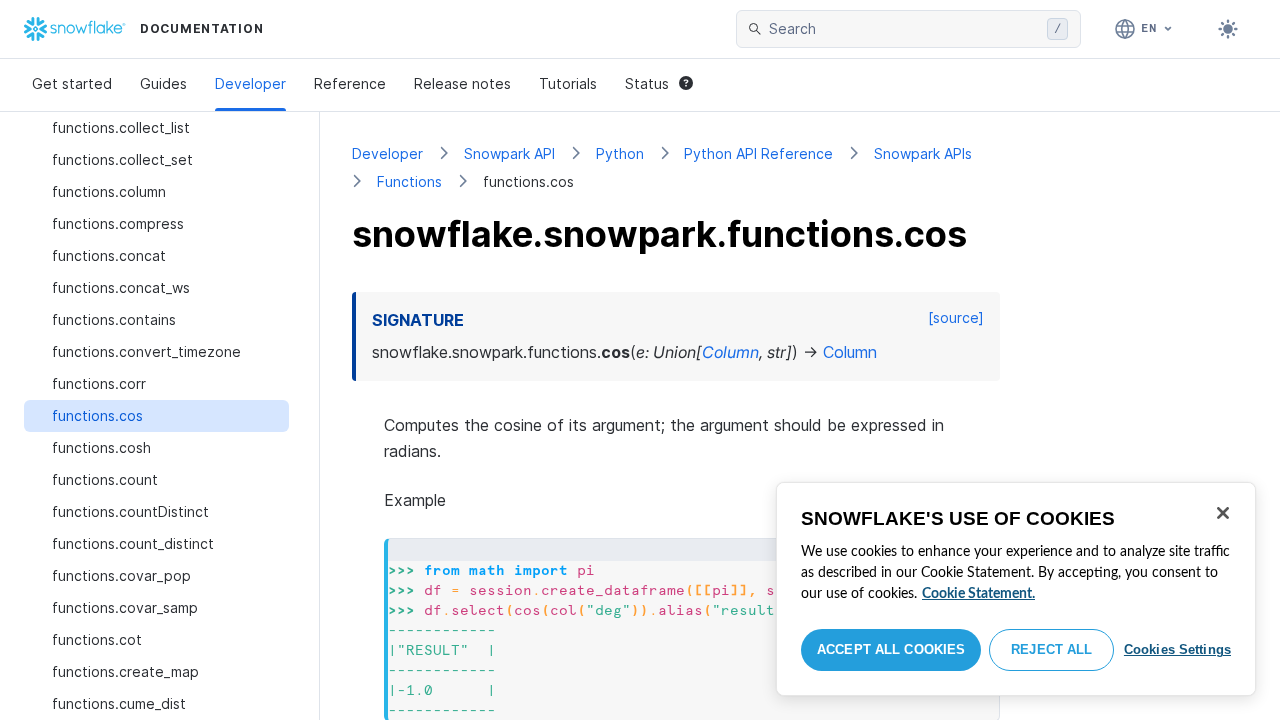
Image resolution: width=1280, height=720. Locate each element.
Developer (250, 83)
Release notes (462, 83)
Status (647, 83)
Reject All (1051, 649)
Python (620, 153)
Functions (409, 181)
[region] (1016, 589)
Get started (72, 83)
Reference (350, 83)
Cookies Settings (1177, 649)
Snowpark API (509, 153)
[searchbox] (904, 29)
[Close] (1223, 513)
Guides (163, 83)
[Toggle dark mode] (1228, 29)
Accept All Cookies (891, 649)
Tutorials (568, 83)
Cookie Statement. (978, 594)
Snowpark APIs (923, 153)
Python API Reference (758, 153)
